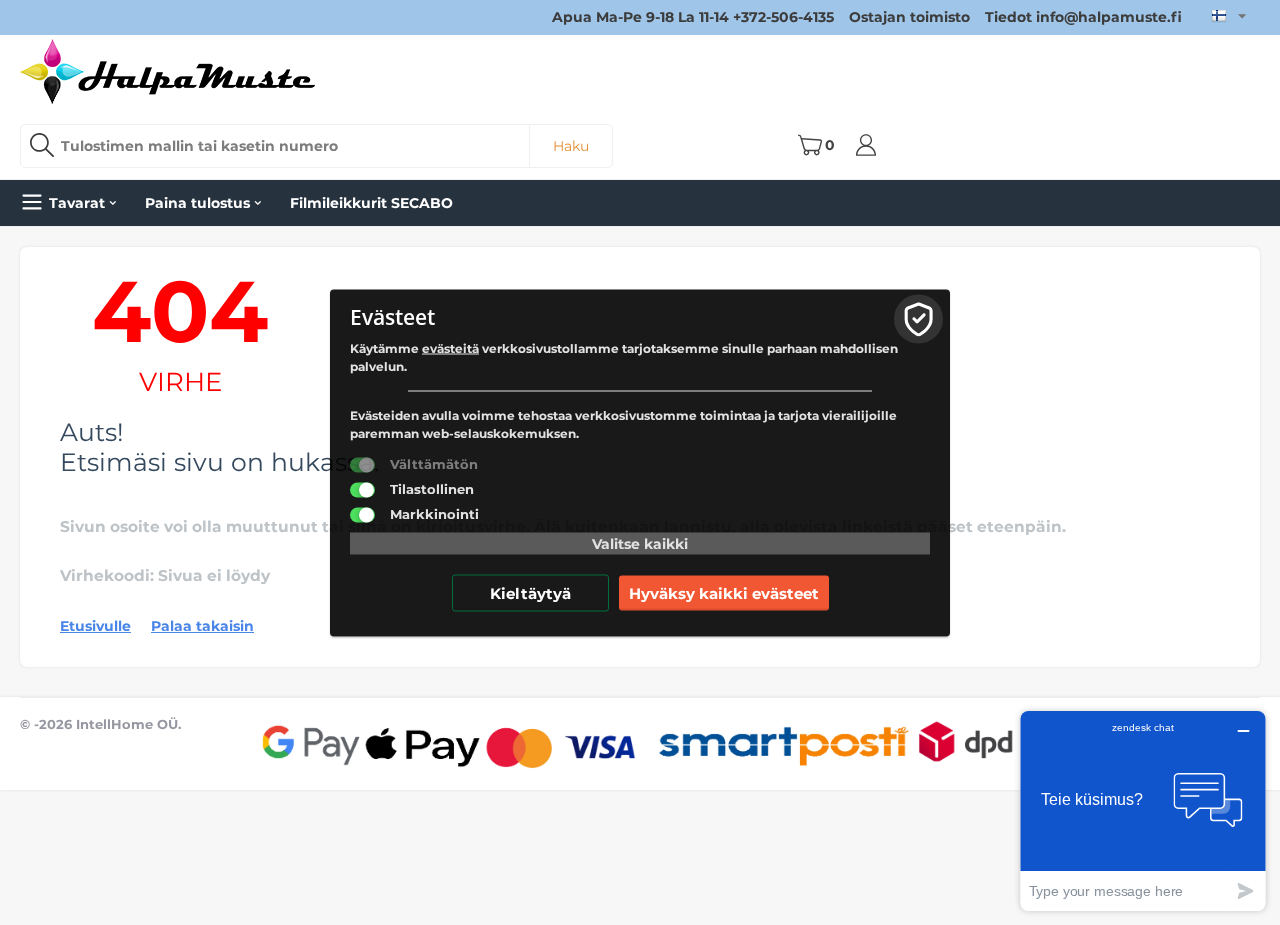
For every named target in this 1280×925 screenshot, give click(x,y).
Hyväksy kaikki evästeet (724, 592)
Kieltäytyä (530, 592)
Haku (571, 146)
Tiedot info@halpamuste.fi (1083, 17)
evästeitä (450, 347)
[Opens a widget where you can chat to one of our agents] (1143, 810)
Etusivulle (95, 626)
